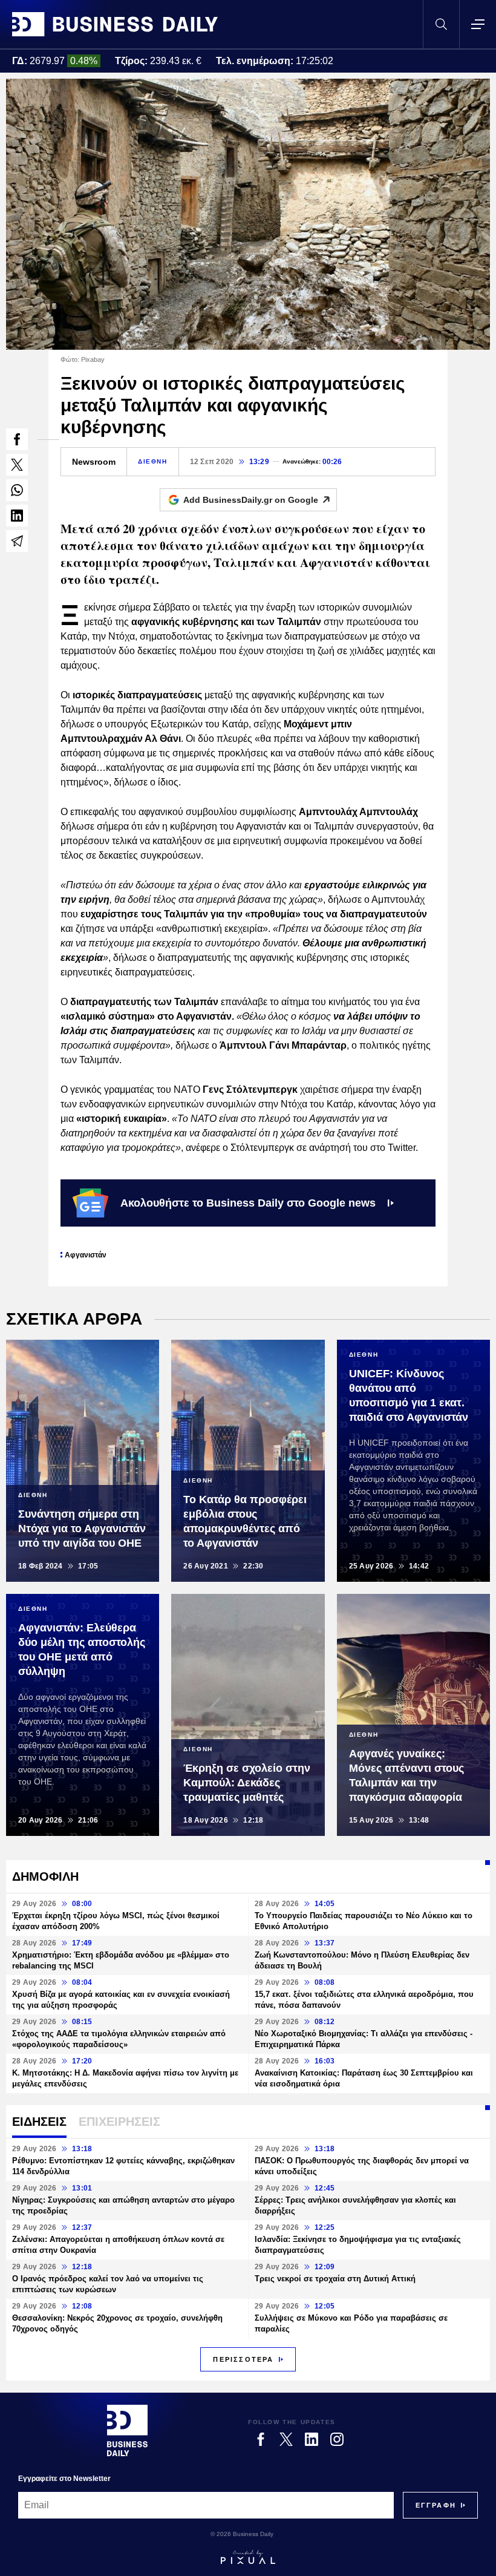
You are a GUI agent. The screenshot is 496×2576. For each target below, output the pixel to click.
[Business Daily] (115, 24)
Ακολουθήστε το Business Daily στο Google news (248, 1203)
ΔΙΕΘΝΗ (153, 461)
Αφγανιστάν (86, 1255)
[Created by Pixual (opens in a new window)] (248, 2557)
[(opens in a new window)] (17, 439)
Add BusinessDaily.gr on (251, 500)
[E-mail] (17, 541)
